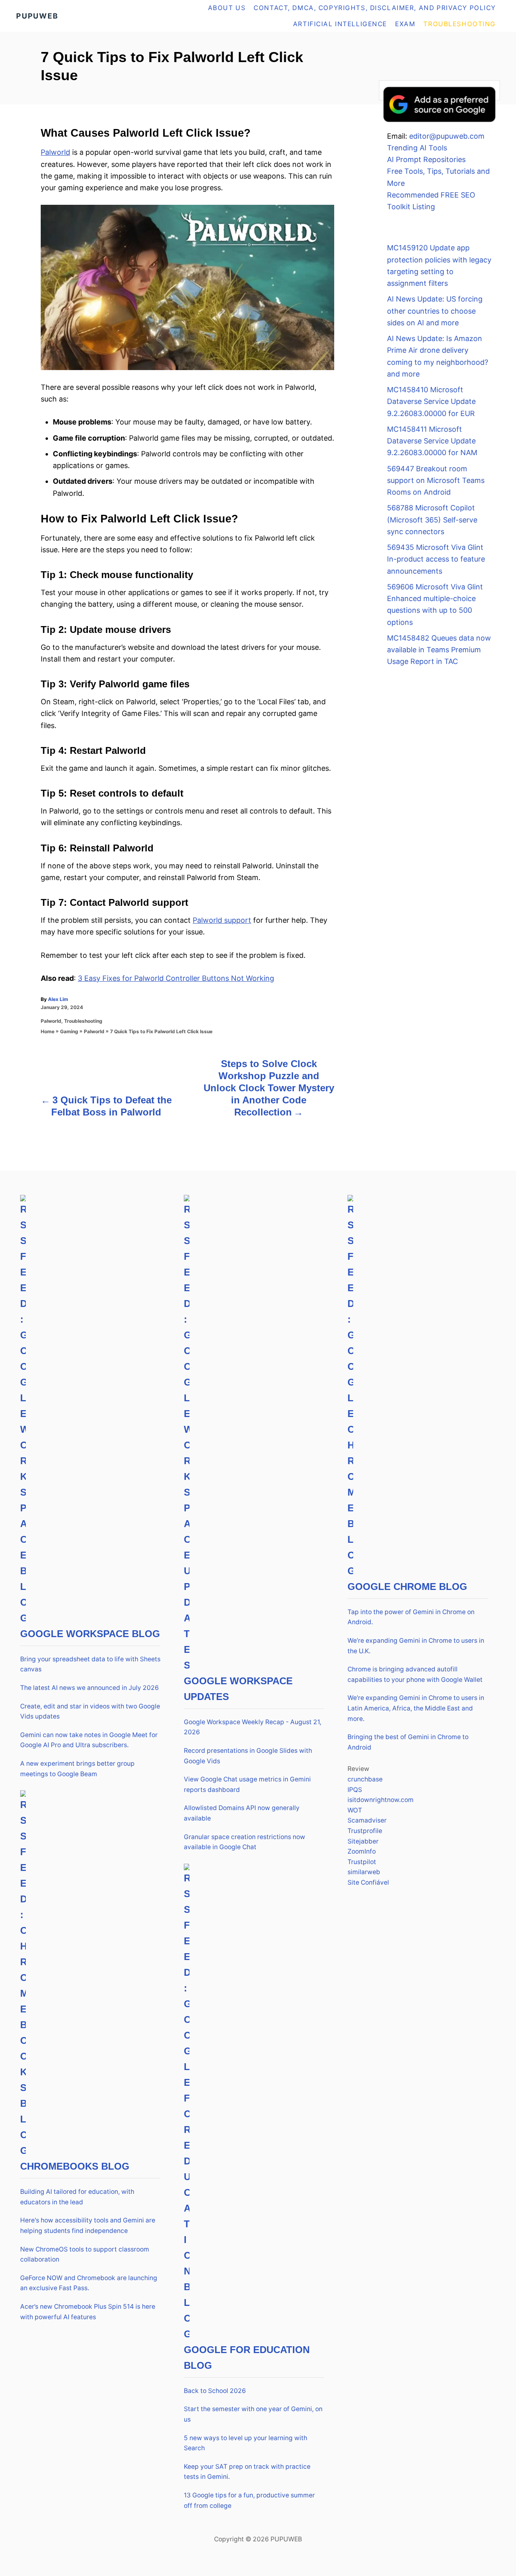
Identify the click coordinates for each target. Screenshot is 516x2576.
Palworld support (222, 920)
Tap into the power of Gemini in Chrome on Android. (411, 1617)
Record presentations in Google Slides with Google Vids (248, 1756)
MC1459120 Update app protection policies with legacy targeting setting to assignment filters (439, 265)
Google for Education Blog (247, 2358)
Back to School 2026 (215, 2391)
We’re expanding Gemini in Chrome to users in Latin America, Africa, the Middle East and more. (416, 1708)
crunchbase (365, 1779)
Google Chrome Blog (407, 1587)
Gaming (69, 1031)
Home (48, 1031)
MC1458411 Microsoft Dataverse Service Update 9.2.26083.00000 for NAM (432, 441)
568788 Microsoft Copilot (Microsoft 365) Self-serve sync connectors (432, 520)
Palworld (55, 152)
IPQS (355, 1790)
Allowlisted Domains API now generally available (242, 1813)
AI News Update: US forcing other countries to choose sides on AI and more (435, 311)
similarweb (364, 1872)
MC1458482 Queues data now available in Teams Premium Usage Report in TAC (439, 650)
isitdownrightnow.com (381, 1800)
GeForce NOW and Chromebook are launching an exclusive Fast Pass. (89, 2283)
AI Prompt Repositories (426, 159)
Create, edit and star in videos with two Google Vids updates (90, 1711)
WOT (355, 1810)
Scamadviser (367, 1820)
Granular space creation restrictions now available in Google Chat (244, 1842)
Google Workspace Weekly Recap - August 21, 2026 (253, 1727)
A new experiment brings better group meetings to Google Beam (77, 1769)
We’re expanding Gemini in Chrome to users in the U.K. (416, 1646)
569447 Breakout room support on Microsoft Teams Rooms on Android (436, 481)
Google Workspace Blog (90, 1634)
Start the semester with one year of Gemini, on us (253, 2414)
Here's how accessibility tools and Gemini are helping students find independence (88, 2225)
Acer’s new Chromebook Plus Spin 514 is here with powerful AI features (88, 2312)
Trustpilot (362, 1862)
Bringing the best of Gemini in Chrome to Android (408, 1742)
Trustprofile (365, 1831)
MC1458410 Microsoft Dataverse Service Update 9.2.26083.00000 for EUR (431, 402)
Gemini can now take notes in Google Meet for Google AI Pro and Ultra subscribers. (89, 1740)
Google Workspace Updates (238, 1689)
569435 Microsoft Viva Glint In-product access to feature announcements (436, 559)
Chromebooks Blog (75, 2166)
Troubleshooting (83, 1021)
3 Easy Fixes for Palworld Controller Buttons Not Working (176, 978)
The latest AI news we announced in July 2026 (89, 1688)
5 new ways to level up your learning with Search (246, 2443)
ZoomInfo (362, 1851)
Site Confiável (368, 1882)
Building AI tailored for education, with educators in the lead (77, 2197)
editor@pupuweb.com (447, 136)
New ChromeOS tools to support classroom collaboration (85, 2255)
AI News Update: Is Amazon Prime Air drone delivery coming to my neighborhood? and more (438, 356)
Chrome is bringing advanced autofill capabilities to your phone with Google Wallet (415, 1674)
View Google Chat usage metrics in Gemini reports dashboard (247, 1784)
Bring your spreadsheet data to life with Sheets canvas (90, 1664)
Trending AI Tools (417, 148)
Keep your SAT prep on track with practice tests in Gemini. (247, 2472)
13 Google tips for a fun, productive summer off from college (249, 2500)
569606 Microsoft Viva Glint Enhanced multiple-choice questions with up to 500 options (435, 604)
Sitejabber (363, 1841)
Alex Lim (58, 999)
